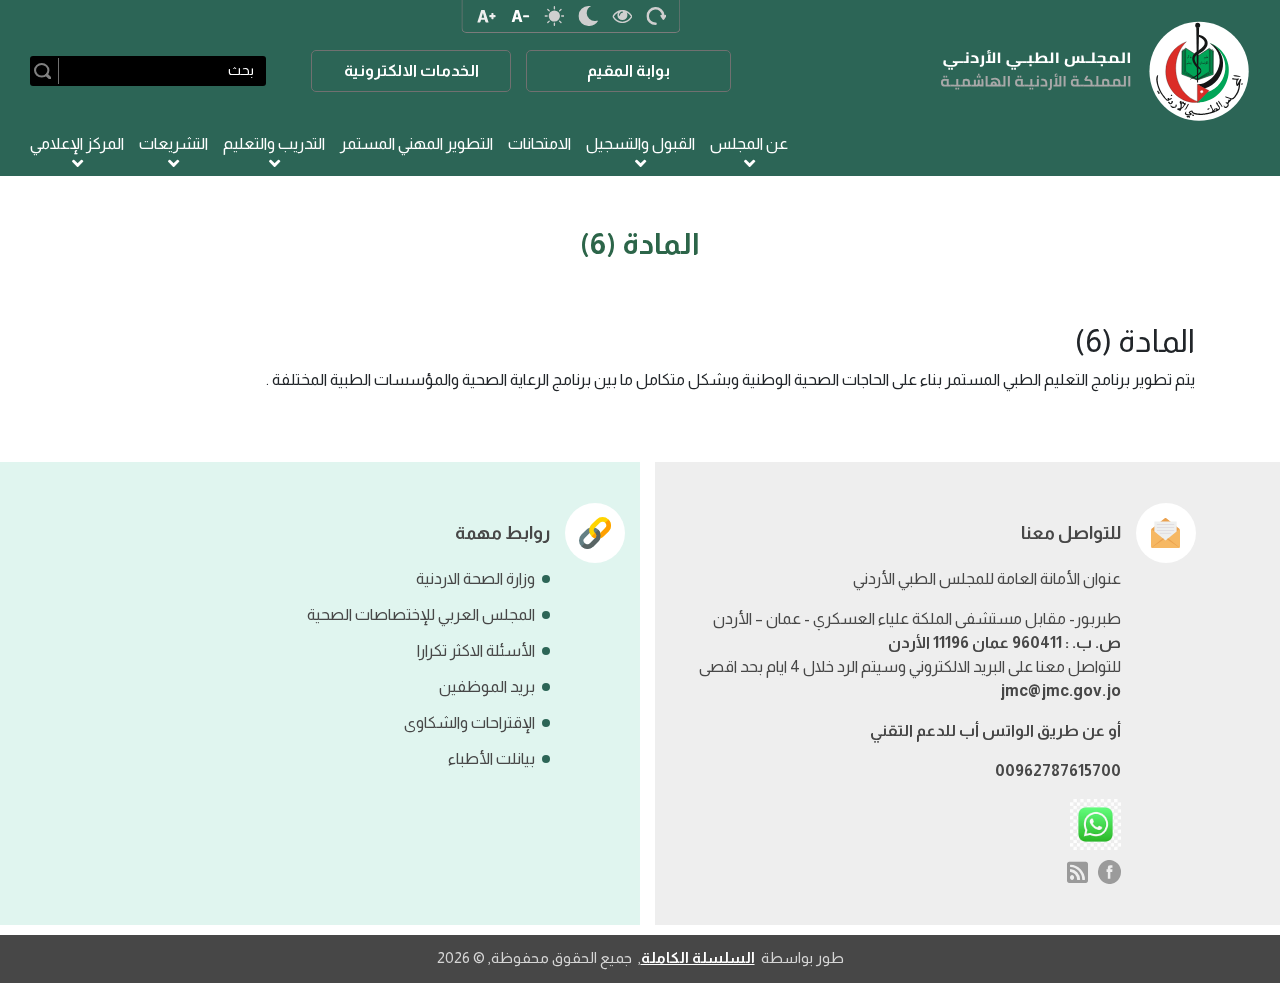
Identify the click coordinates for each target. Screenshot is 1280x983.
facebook (1110, 872)
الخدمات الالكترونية (411, 70)
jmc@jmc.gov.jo (1060, 690)
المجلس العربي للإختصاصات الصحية (421, 614)
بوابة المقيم (628, 70)
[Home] (1095, 71)
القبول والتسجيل (640, 143)
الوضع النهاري (554, 16)
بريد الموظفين (487, 686)
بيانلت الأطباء (491, 758)
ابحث (46, 71)
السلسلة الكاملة (698, 957)
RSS (1077, 872)
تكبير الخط (486, 16)
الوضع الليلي (588, 16)
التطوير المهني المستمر (416, 143)
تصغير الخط (520, 16)
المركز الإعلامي (77, 143)
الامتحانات (539, 143)
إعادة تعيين (656, 16)
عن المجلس (749, 143)
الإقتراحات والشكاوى (469, 722)
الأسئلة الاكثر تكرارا (476, 650)
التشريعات (173, 143)
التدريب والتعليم (274, 143)
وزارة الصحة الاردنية (475, 578)
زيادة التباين (622, 16)
